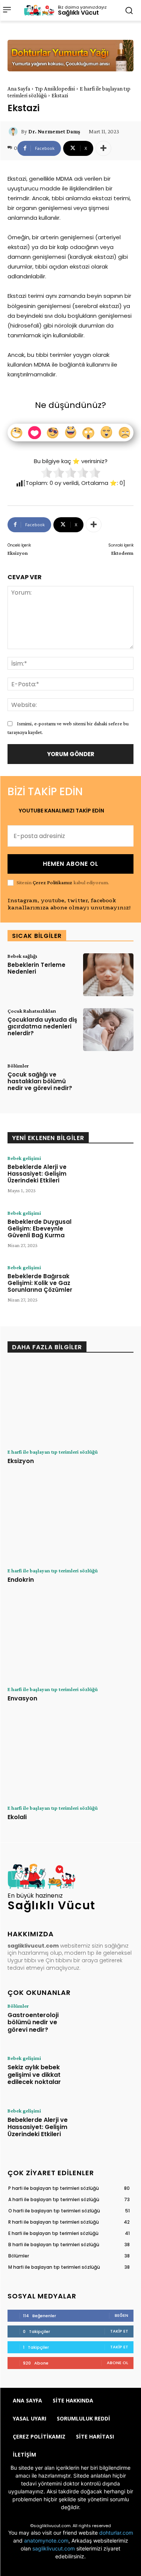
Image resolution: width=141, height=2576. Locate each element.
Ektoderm (122, 553)
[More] (103, 148)
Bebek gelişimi (24, 1158)
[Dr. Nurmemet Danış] (14, 131)
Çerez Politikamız (52, 882)
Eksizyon (18, 553)
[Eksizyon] (70, 1403)
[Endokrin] (70, 1522)
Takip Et (119, 2331)
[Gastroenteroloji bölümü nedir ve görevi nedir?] (108, 2023)
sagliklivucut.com (54, 2548)
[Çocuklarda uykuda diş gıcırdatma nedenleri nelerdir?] (108, 1030)
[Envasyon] (70, 1641)
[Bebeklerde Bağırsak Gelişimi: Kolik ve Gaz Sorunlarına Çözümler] (108, 1286)
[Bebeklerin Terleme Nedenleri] (108, 975)
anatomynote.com (46, 2541)
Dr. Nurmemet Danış (54, 131)
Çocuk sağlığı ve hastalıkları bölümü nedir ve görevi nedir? (40, 1081)
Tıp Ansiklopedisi (55, 89)
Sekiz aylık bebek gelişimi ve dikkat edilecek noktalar (34, 2074)
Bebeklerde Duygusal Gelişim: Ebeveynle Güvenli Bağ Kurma (39, 1228)
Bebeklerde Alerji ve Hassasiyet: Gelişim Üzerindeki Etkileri (37, 1174)
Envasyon (22, 1698)
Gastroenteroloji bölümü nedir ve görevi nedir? (33, 2022)
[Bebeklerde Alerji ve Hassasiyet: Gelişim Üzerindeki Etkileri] (108, 1177)
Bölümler (18, 1066)
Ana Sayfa (19, 89)
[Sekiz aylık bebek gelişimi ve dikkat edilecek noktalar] (108, 2075)
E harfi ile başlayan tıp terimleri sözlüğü (53, 1452)
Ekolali (17, 1817)
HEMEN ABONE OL (71, 864)
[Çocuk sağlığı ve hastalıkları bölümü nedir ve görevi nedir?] (108, 1084)
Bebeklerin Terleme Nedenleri (36, 968)
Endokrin (21, 1580)
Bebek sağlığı (22, 956)
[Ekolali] (70, 1759)
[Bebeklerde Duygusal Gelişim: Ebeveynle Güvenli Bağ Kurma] (108, 1232)
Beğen (121, 2315)
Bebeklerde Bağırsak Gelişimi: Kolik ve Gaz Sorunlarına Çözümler (40, 1283)
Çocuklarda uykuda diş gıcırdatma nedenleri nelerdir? (42, 1026)
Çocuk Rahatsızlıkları (32, 1011)
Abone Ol (117, 2363)
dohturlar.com (116, 2533)
